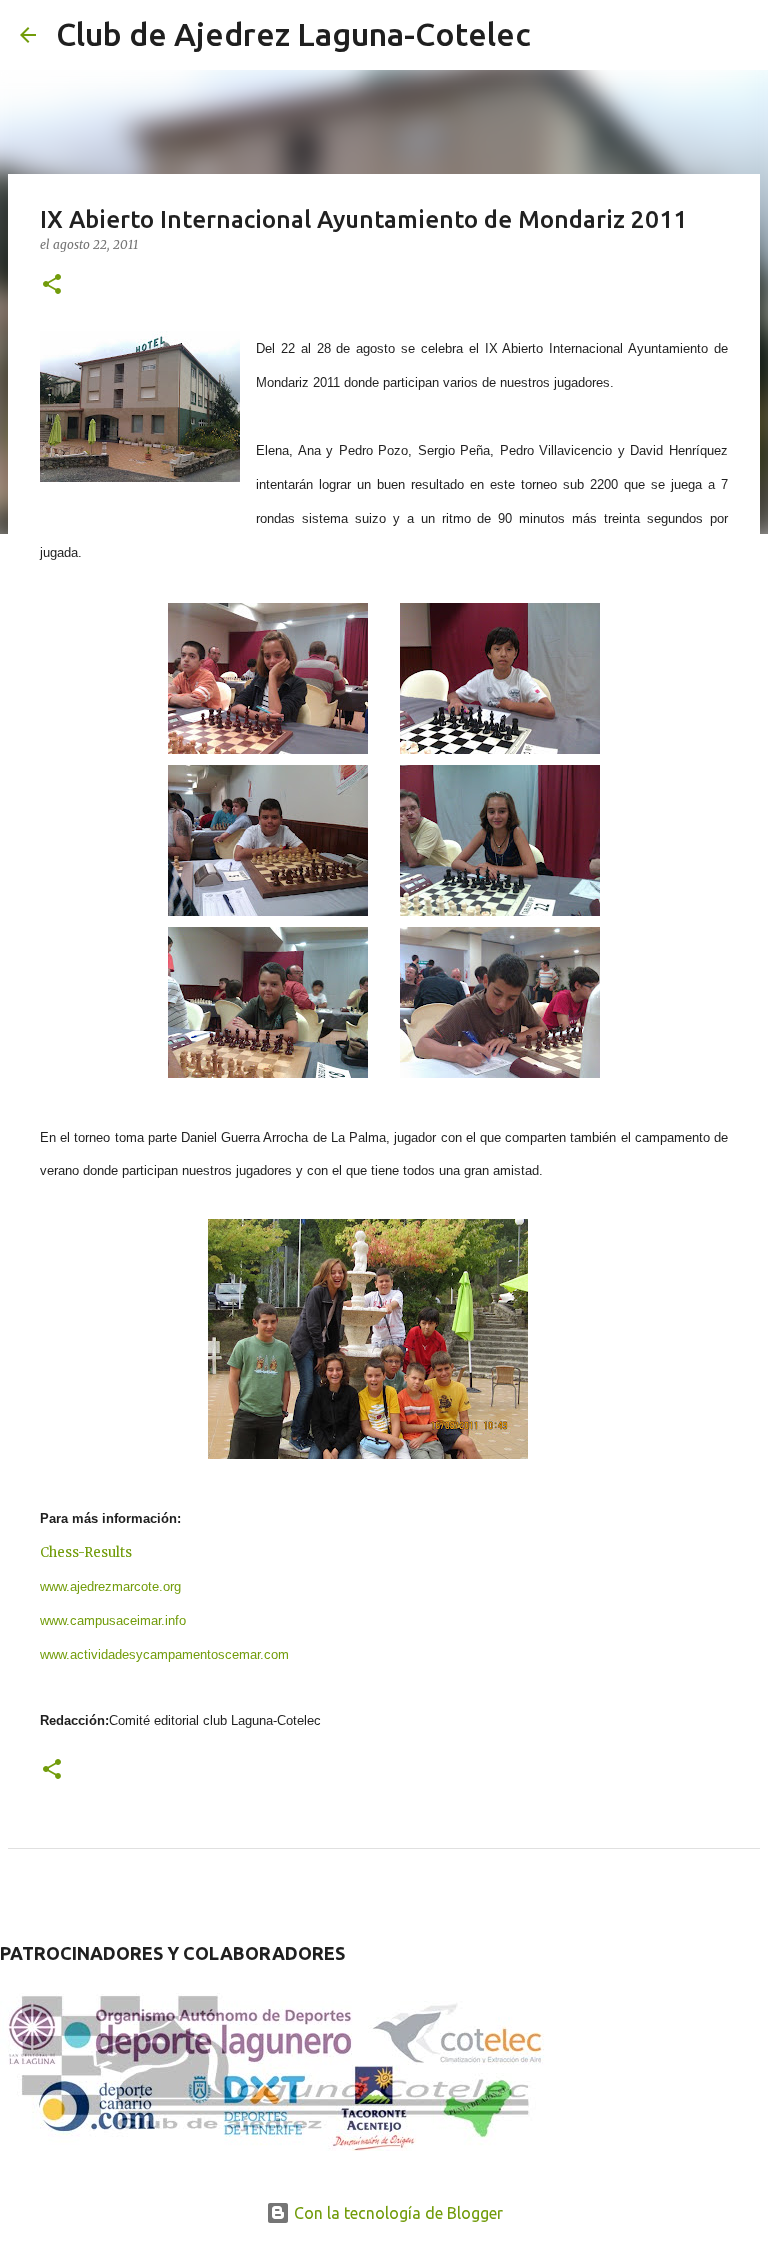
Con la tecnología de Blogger (396, 2213)
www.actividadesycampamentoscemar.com (164, 1654)
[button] (52, 285)
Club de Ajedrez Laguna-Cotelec (293, 34)
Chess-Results (86, 1552)
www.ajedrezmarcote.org (110, 1586)
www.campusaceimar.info (113, 1620)
